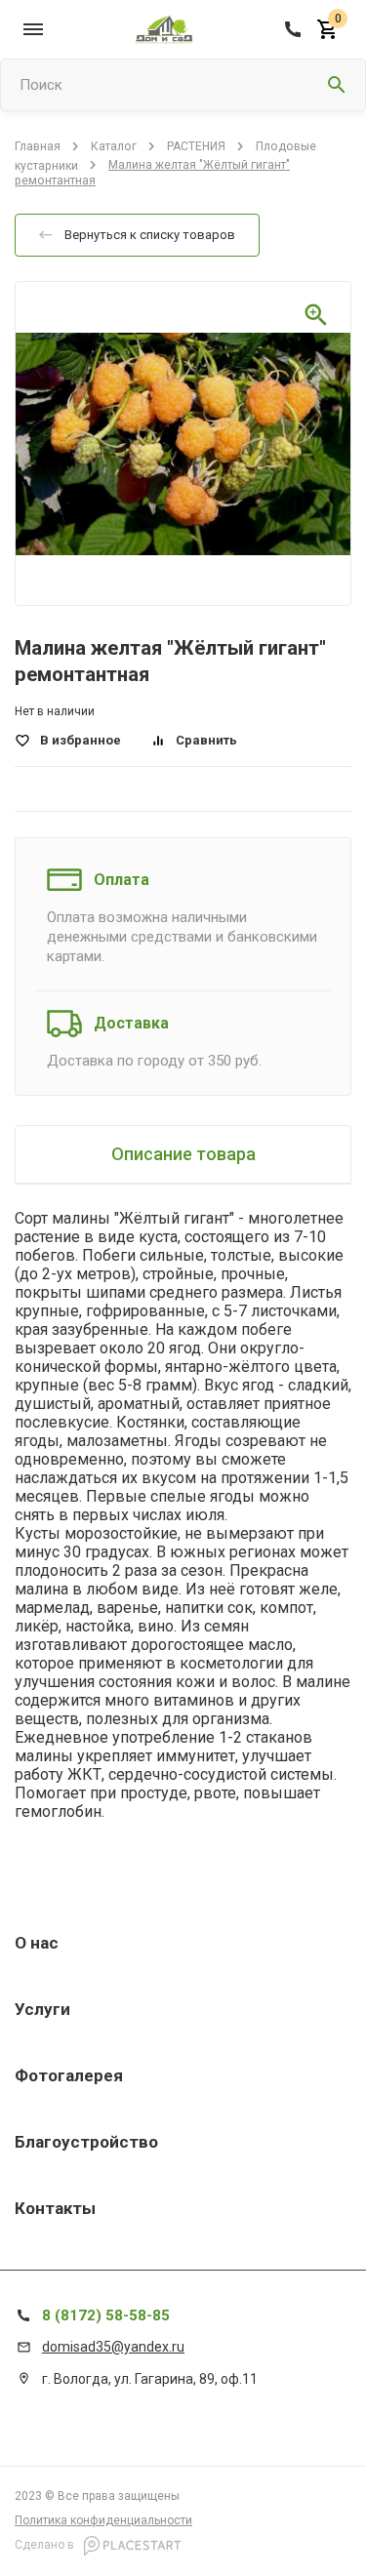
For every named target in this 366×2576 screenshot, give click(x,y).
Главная (38, 146)
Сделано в (46, 2545)
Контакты (55, 2208)
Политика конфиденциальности (103, 2520)
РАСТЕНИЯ (196, 146)
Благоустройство (86, 2142)
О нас (37, 1943)
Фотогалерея (69, 2075)
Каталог (114, 146)
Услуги (42, 2009)
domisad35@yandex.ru (113, 2347)
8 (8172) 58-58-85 (106, 2315)
